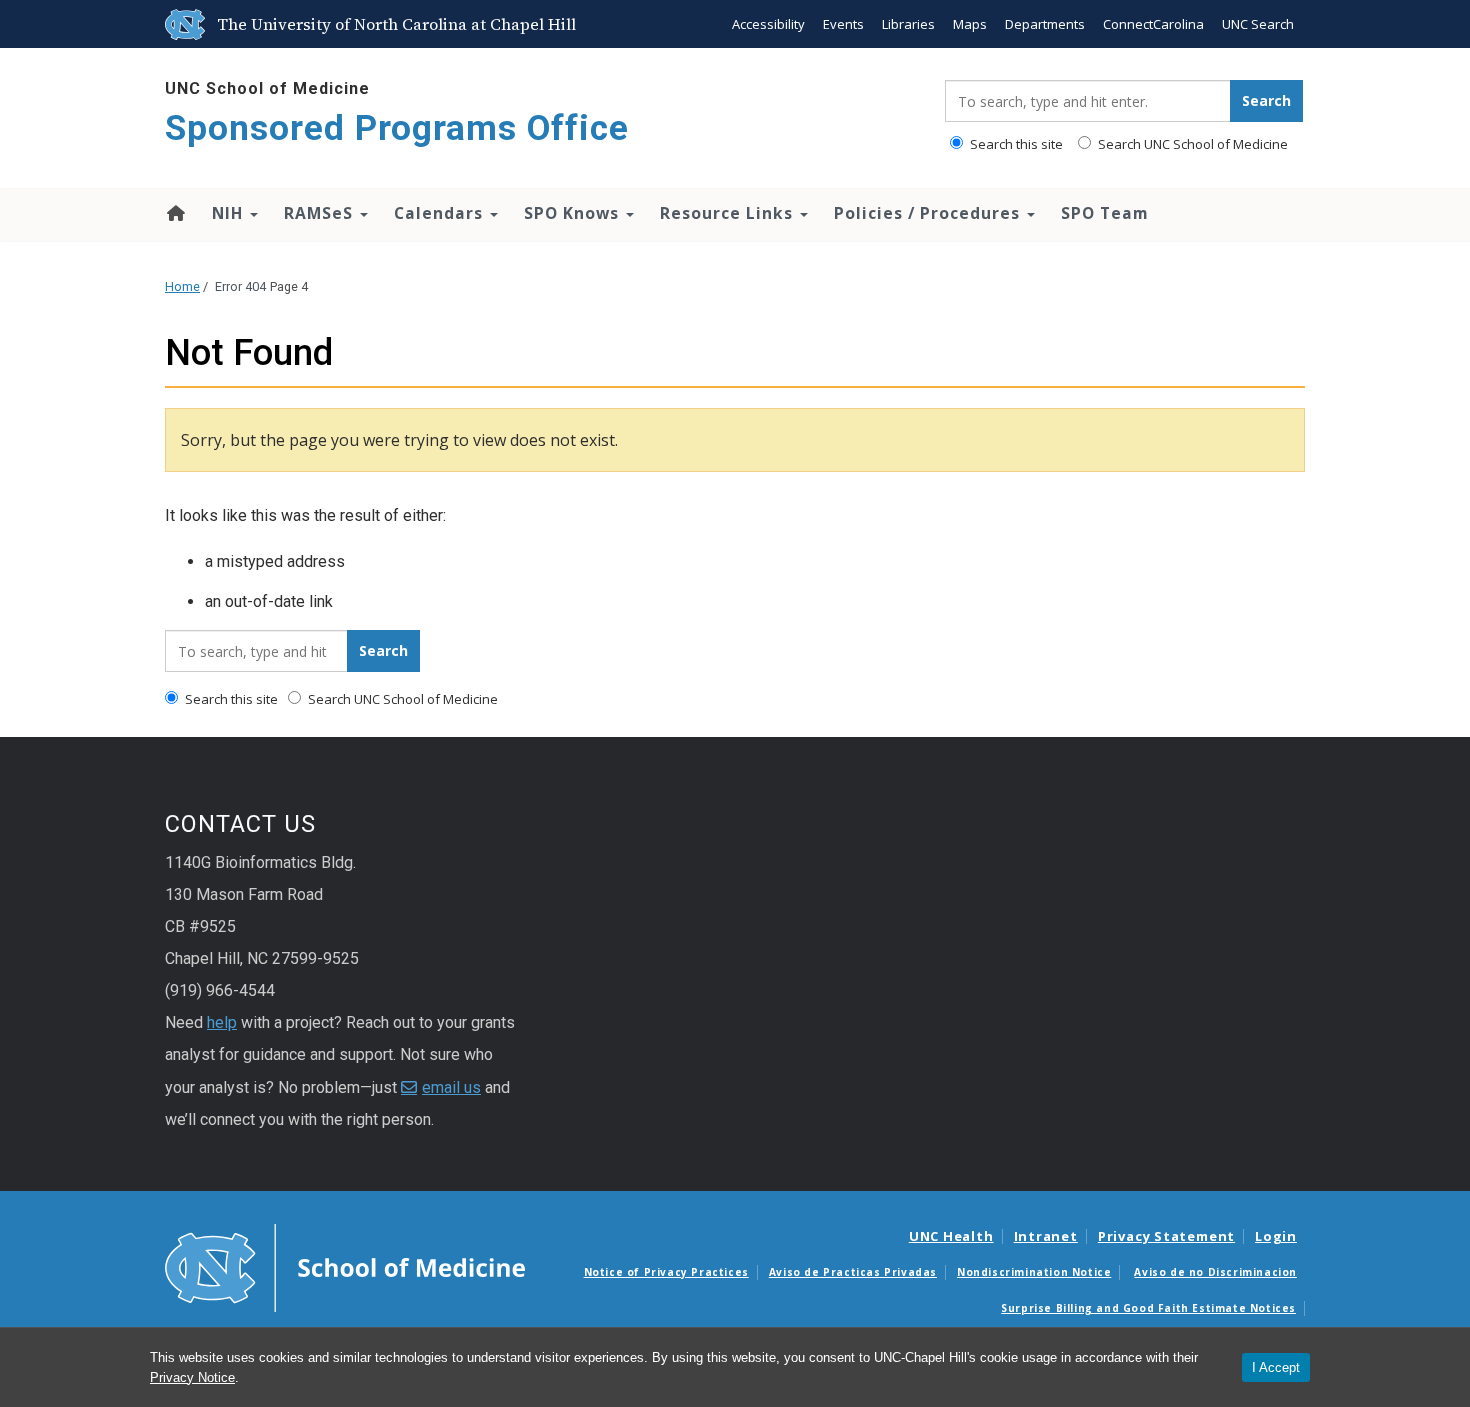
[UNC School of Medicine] (345, 1267)
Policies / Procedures (929, 213)
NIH (230, 213)
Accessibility (768, 24)
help (222, 1022)
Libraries (908, 24)
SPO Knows (574, 213)
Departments (1045, 24)
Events (843, 24)
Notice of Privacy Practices (666, 1272)
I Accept (1276, 1367)
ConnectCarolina (1153, 24)
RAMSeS (321, 213)
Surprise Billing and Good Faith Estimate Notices (1148, 1308)
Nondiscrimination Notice (1034, 1272)
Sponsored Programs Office (397, 128)
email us (451, 1087)
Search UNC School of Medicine (1191, 144)
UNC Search (1258, 24)
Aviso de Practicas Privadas (853, 1272)
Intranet (1046, 1236)
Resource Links (729, 213)
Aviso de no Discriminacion (1215, 1272)
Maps (970, 24)
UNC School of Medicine (267, 88)
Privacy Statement (1166, 1236)
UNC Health (951, 1236)
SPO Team (1105, 213)
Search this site (1015, 144)
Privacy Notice (192, 1377)
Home (174, 213)
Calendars (441, 213)
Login (1276, 1236)
